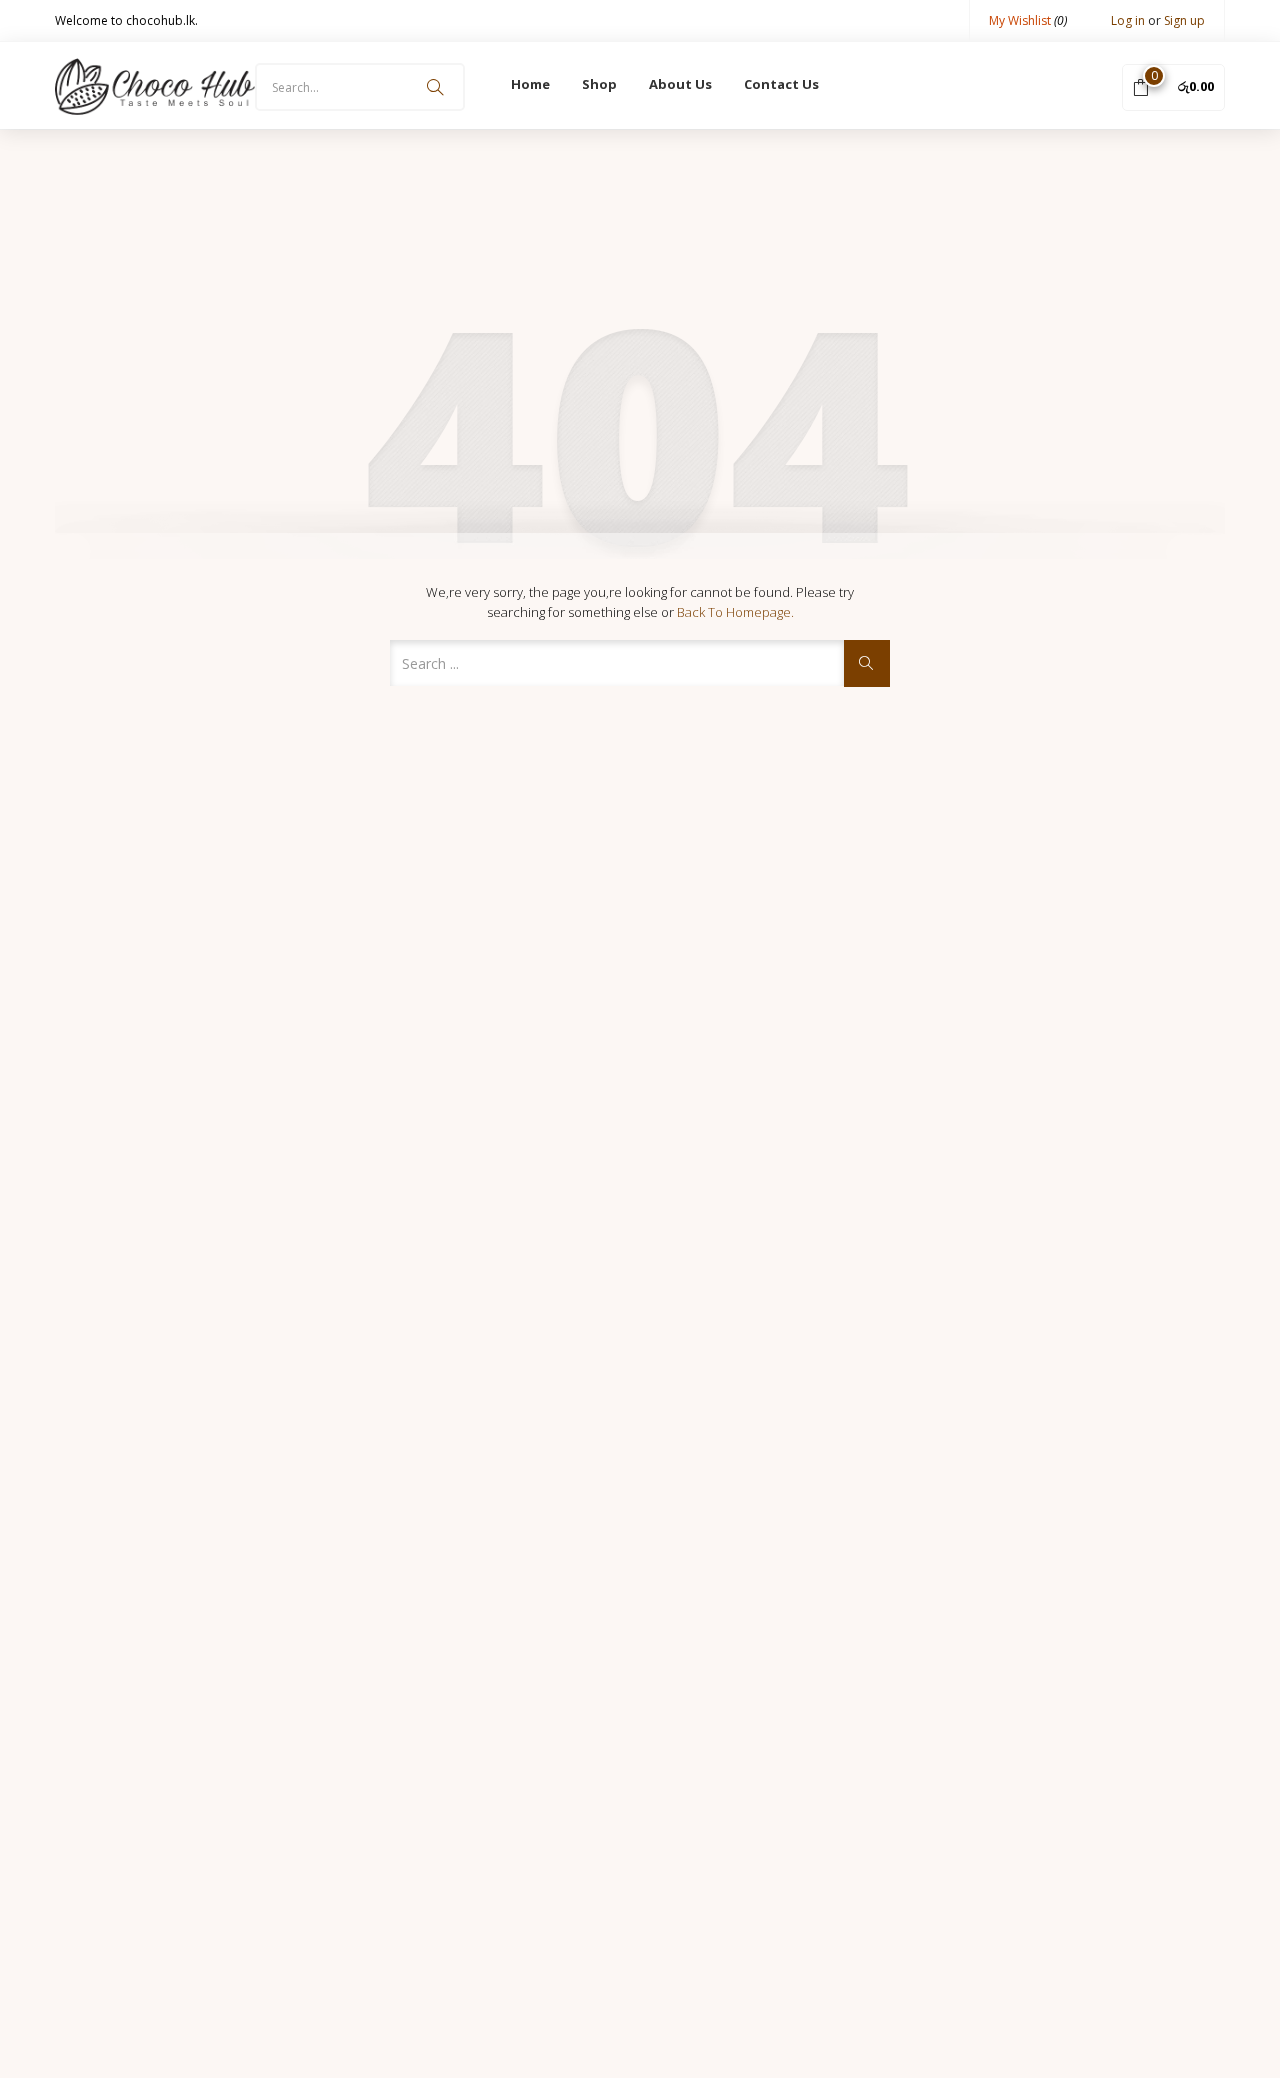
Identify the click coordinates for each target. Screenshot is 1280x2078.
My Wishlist (1028, 20)
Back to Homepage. (735, 612)
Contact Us (781, 84)
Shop (599, 84)
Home (530, 84)
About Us (680, 84)
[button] (1173, 86)
